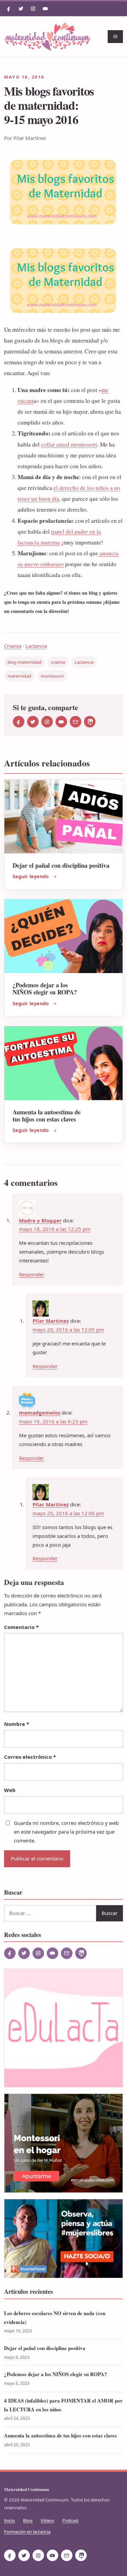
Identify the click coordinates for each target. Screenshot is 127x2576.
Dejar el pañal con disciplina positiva (61, 865)
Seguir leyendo (31, 876)
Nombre (17, 1724)
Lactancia (36, 646)
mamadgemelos (40, 1413)
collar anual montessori (69, 444)
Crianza (13, 646)
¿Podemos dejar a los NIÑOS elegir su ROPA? (45, 988)
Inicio (9, 2520)
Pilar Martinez (51, 1321)
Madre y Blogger (40, 1220)
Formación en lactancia (27, 2532)
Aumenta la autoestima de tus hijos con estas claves (47, 1115)
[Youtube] (45, 9)
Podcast (70, 2520)
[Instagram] (33, 9)
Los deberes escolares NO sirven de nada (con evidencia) (55, 2317)
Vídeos (47, 2520)
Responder (31, 1274)
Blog (28, 2520)
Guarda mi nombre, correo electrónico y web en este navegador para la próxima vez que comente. (66, 1832)
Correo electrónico (30, 1757)
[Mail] (76, 722)
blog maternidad (24, 662)
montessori (52, 676)
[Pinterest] (90, 722)
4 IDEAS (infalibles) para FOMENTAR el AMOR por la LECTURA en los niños (63, 2405)
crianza (58, 662)
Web (10, 1790)
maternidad (19, 676)
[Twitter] (21, 9)
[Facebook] (9, 9)
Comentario (21, 1627)
